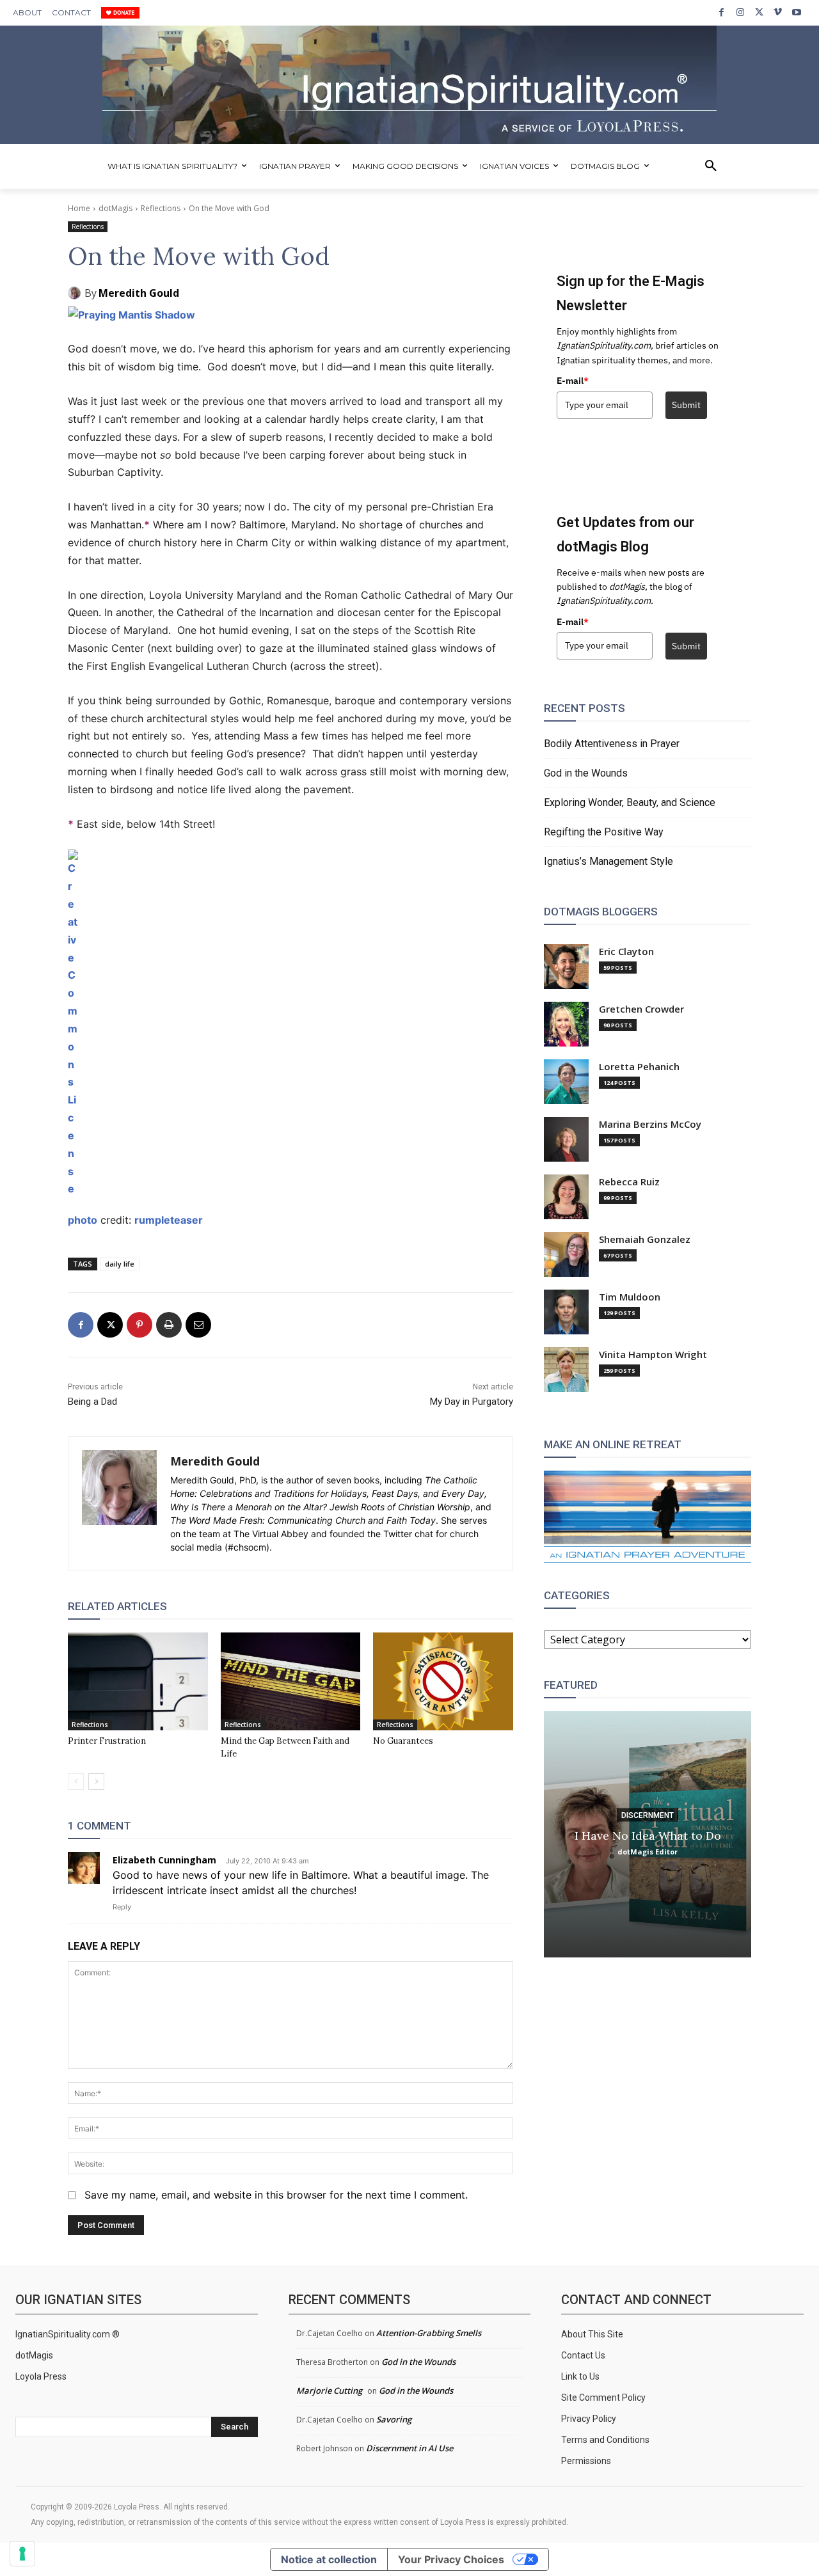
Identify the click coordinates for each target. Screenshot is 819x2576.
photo (83, 1220)
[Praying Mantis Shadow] (290, 315)
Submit (686, 405)
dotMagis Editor (648, 1851)
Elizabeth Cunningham (164, 1860)
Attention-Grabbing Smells (429, 2333)
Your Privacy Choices (451, 2559)
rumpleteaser (169, 1220)
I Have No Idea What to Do (648, 1835)
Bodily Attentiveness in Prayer (612, 744)
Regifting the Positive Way (604, 832)
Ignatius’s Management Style (608, 861)
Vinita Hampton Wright (653, 1355)
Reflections (161, 208)
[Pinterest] (139, 1325)
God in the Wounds (586, 773)
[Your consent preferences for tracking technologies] (22, 2554)
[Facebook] (721, 12)
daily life (120, 1264)
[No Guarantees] (443, 1681)
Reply (122, 1907)
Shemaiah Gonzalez (645, 1239)
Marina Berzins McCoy (650, 1124)
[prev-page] (76, 1782)
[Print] (169, 1325)
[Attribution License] (290, 1024)
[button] (711, 166)
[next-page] (96, 1782)
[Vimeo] (778, 12)
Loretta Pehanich (639, 1067)
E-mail (573, 381)
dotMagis (115, 208)
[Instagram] (740, 12)
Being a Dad (92, 1402)
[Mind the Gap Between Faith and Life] (291, 1681)
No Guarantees (403, 1741)
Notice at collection (329, 2559)
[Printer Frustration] (138, 1681)
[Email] (198, 1325)
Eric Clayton (626, 952)
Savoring (394, 2419)
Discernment (648, 1815)
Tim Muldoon (630, 1297)
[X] (759, 12)
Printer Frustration (107, 1741)
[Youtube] (797, 12)
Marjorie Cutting (329, 2390)
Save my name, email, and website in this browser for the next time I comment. (276, 2195)
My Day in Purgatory (472, 1402)
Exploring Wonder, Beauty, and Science (630, 802)
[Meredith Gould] (76, 293)
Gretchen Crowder (641, 1009)
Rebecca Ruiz (629, 1182)
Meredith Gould (139, 293)
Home (79, 208)
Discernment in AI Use (409, 2448)
